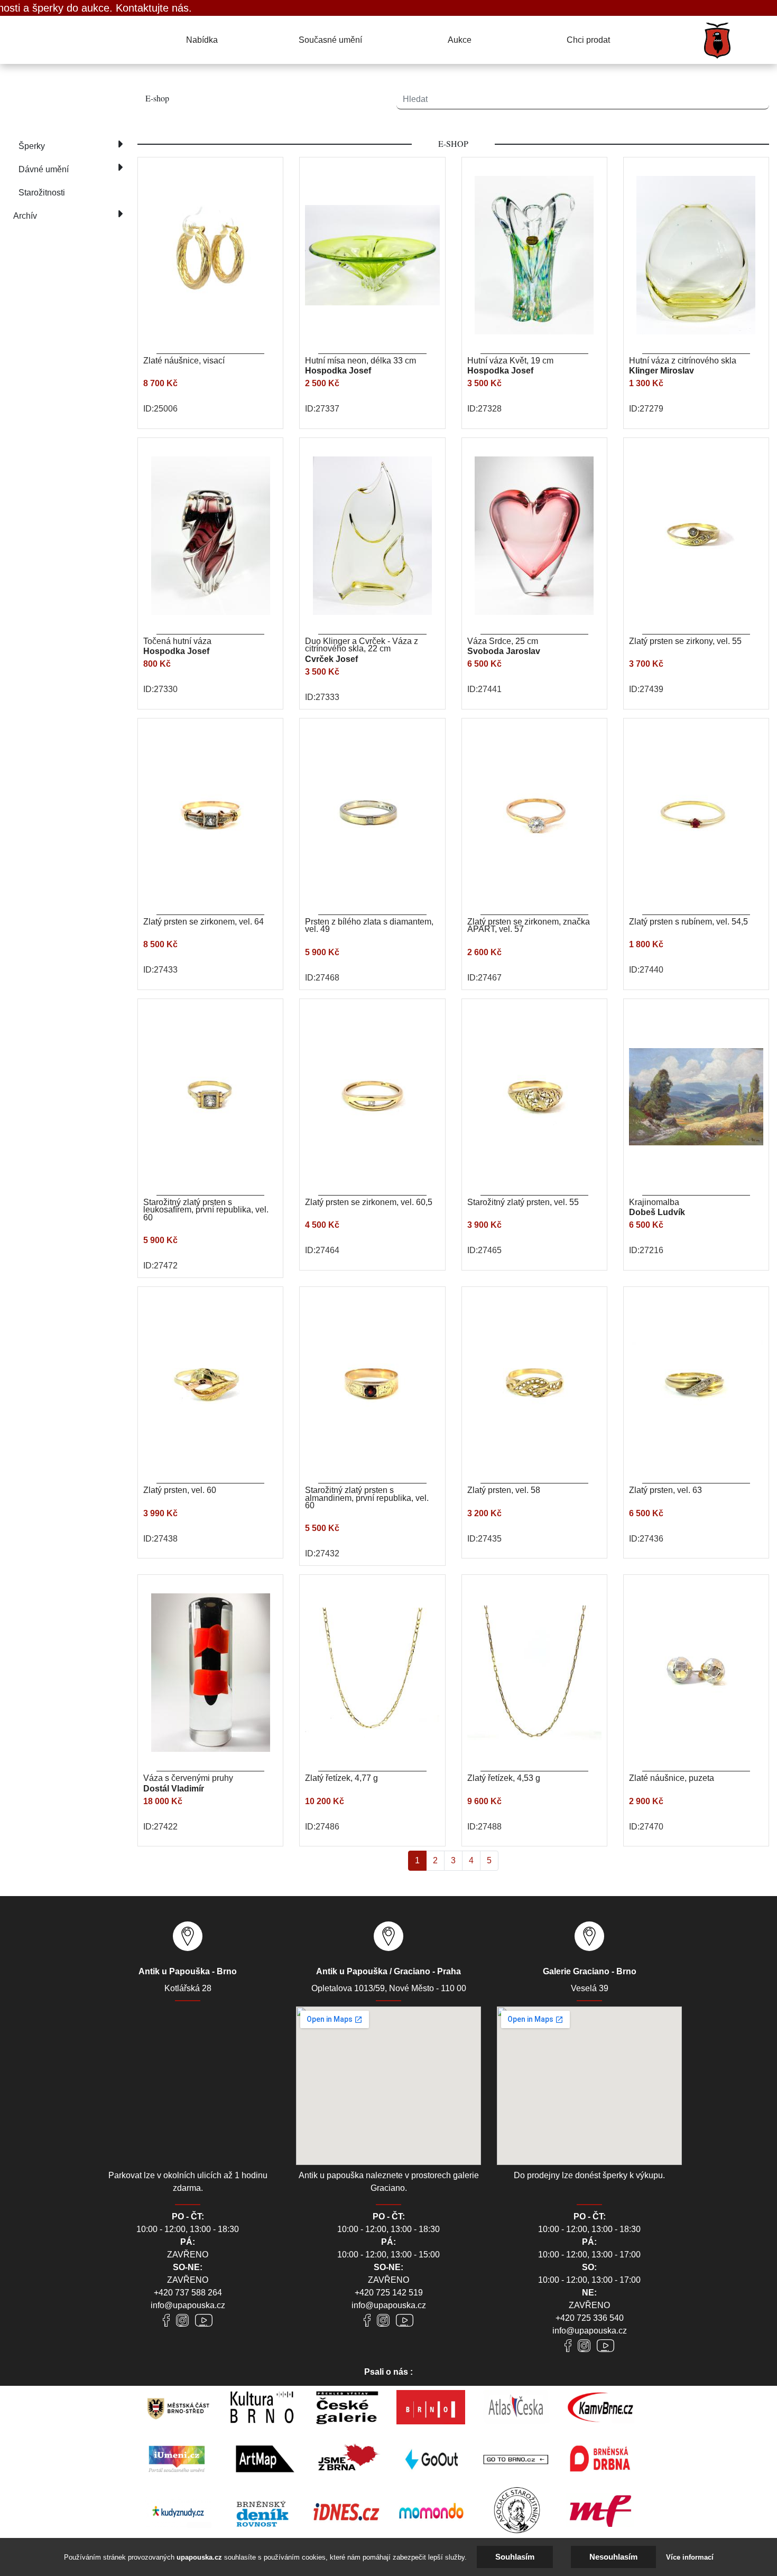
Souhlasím (515, 2557)
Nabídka (202, 40)
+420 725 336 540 (590, 2318)
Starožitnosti (42, 193)
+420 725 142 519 (389, 2293)
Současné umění (330, 40)
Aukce (460, 40)
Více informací (690, 2557)
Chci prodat (588, 40)
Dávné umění (44, 169)
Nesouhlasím (613, 2557)
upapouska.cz (199, 2557)
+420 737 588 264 (188, 2293)
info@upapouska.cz (188, 2305)
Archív (25, 216)
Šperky (32, 146)
